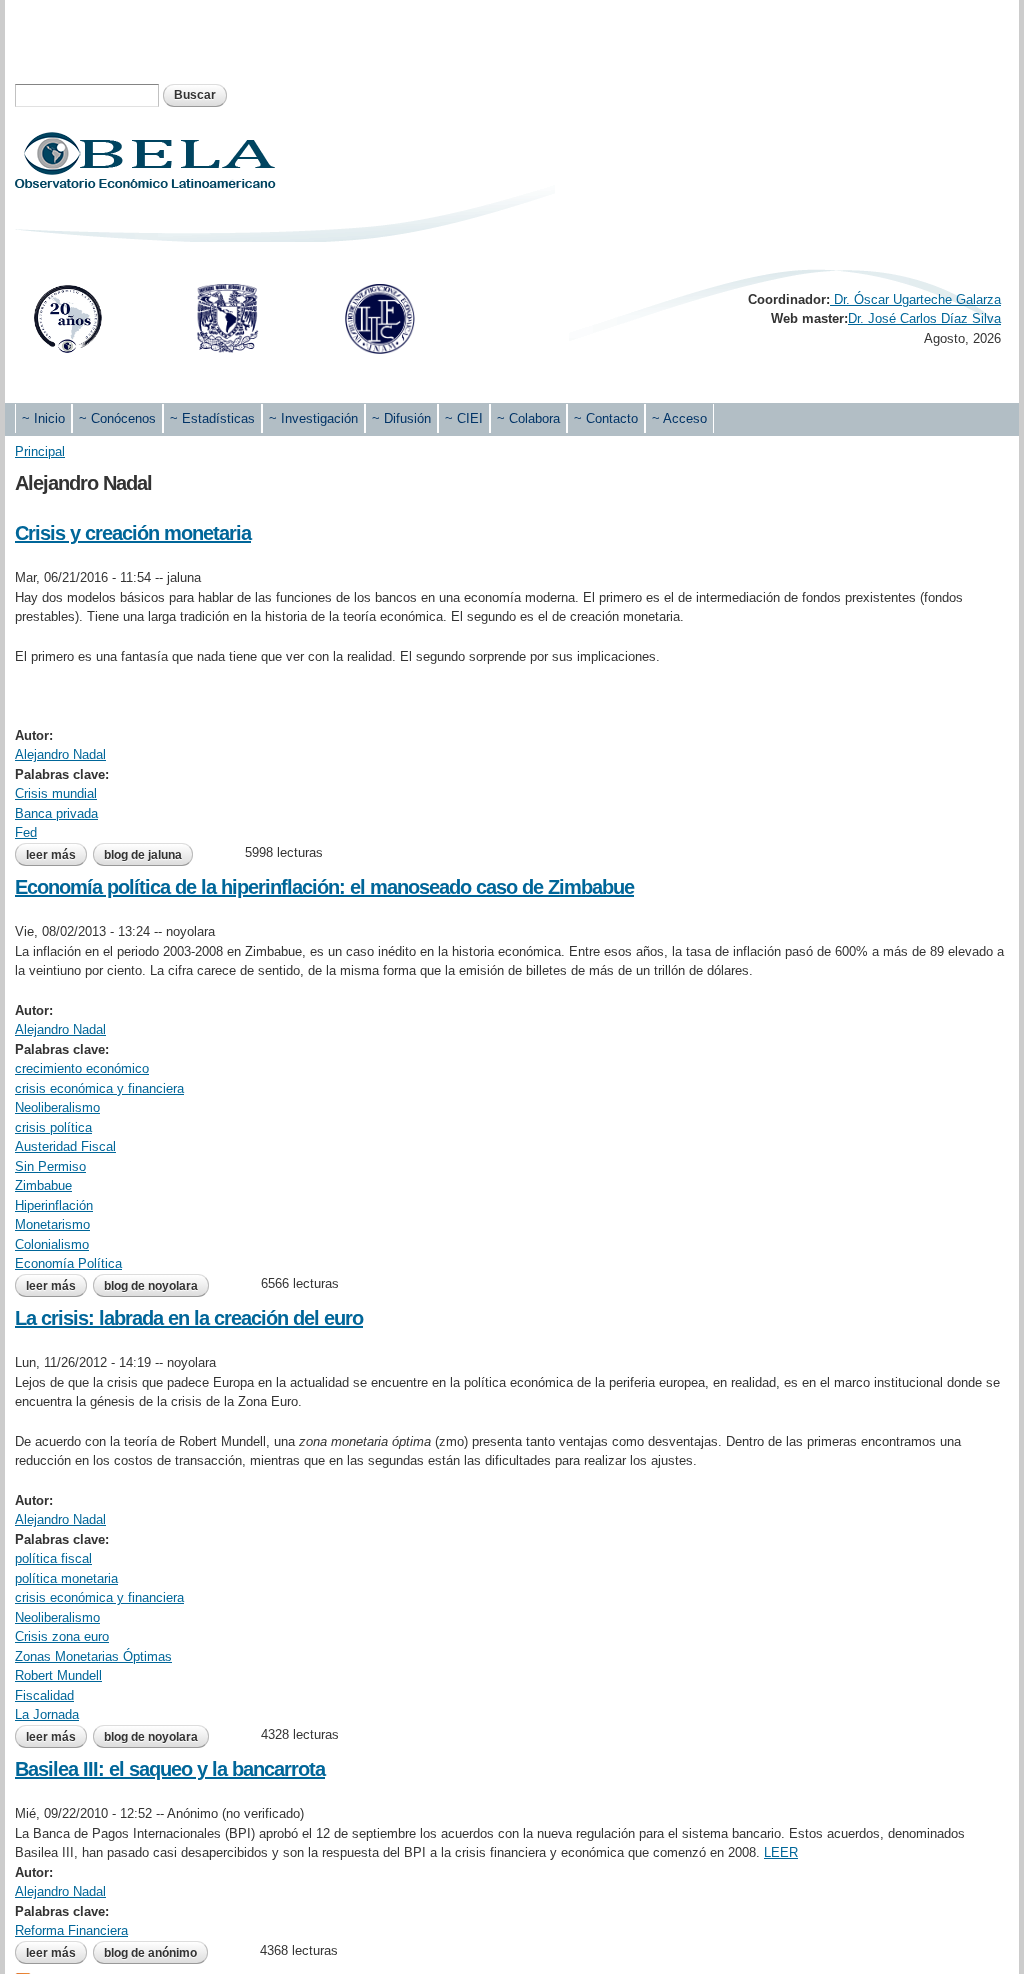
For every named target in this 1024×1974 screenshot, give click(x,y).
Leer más (56, 855)
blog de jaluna (143, 855)
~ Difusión (401, 418)
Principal (40, 451)
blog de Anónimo (150, 1953)
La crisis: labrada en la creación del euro (189, 1318)
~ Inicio (43, 418)
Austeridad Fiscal (65, 1146)
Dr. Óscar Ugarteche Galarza (915, 299)
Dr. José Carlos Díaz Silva (924, 318)
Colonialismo (52, 1244)
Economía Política (68, 1263)
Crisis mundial (56, 793)
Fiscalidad (44, 1695)
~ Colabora (528, 418)
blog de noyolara (151, 1286)
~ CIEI (464, 418)
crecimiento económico (82, 1068)
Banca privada (56, 813)
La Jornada (47, 1714)
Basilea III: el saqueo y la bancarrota (170, 1769)
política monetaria (66, 1578)
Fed (26, 832)
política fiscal (53, 1558)
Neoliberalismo (57, 1107)
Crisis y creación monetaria (133, 533)
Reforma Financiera (71, 1930)
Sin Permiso (50, 1166)
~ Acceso (679, 418)
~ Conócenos (117, 418)
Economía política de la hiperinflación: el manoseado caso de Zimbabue (324, 887)
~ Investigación (313, 418)
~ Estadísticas (212, 418)
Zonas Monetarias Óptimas (93, 1656)
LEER (781, 1852)
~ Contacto (606, 418)
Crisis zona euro (62, 1636)
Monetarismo (52, 1224)
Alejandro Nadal (60, 754)
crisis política (53, 1127)
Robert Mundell (58, 1675)
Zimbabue (43, 1185)
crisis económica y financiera (99, 1088)
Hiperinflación (54, 1205)
